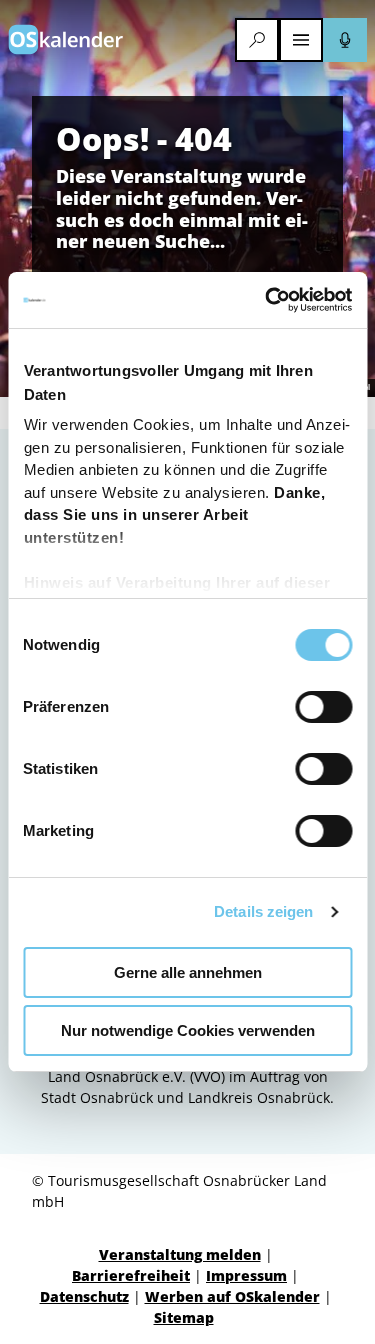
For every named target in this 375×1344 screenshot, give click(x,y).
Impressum (246, 1275)
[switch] (323, 707)
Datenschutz (84, 1296)
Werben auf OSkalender (232, 1296)
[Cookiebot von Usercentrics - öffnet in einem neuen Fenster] (267, 300)
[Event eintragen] (345, 40)
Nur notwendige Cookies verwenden (188, 1030)
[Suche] (257, 40)
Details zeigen (263, 911)
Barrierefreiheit (131, 1275)
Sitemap (184, 1317)
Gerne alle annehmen (188, 972)
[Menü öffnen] (301, 40)
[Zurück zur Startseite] (66, 39)
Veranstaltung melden (180, 1254)
